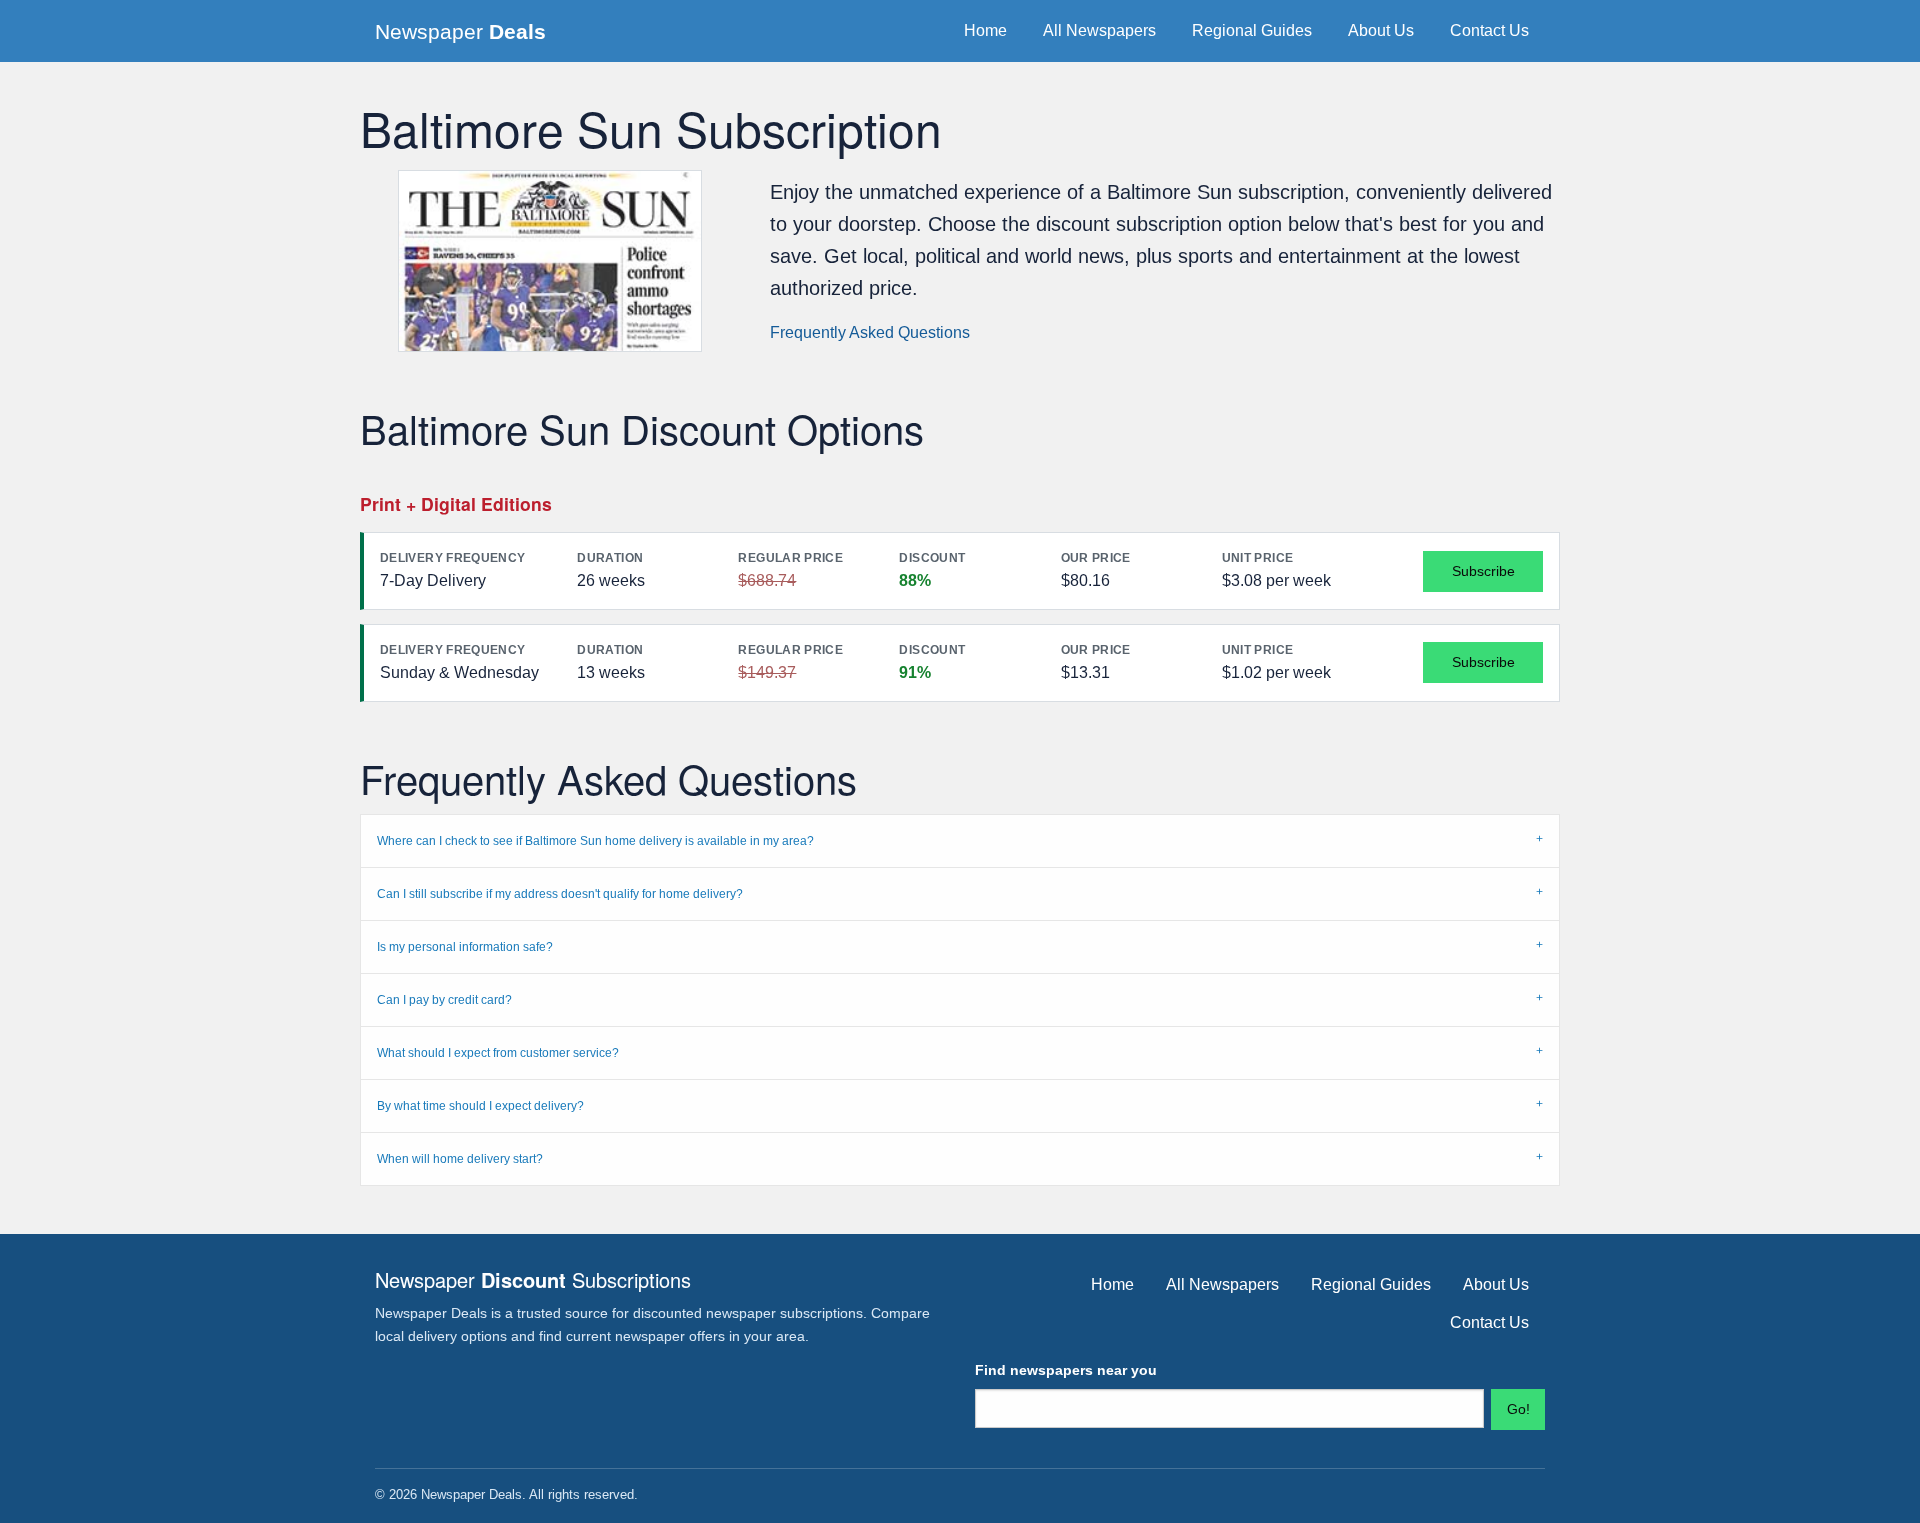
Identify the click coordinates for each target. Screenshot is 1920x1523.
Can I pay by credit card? (444, 1000)
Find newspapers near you (1066, 1370)
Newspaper (460, 31)
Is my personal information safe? (465, 947)
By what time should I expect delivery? (480, 1106)
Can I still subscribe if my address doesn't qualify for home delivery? (560, 894)
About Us (1381, 30)
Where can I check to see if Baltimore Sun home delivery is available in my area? (595, 841)
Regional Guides (1252, 30)
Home (985, 30)
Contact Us (1489, 30)
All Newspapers (1099, 30)
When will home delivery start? (460, 1159)
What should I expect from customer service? (498, 1053)
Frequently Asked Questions (870, 332)
